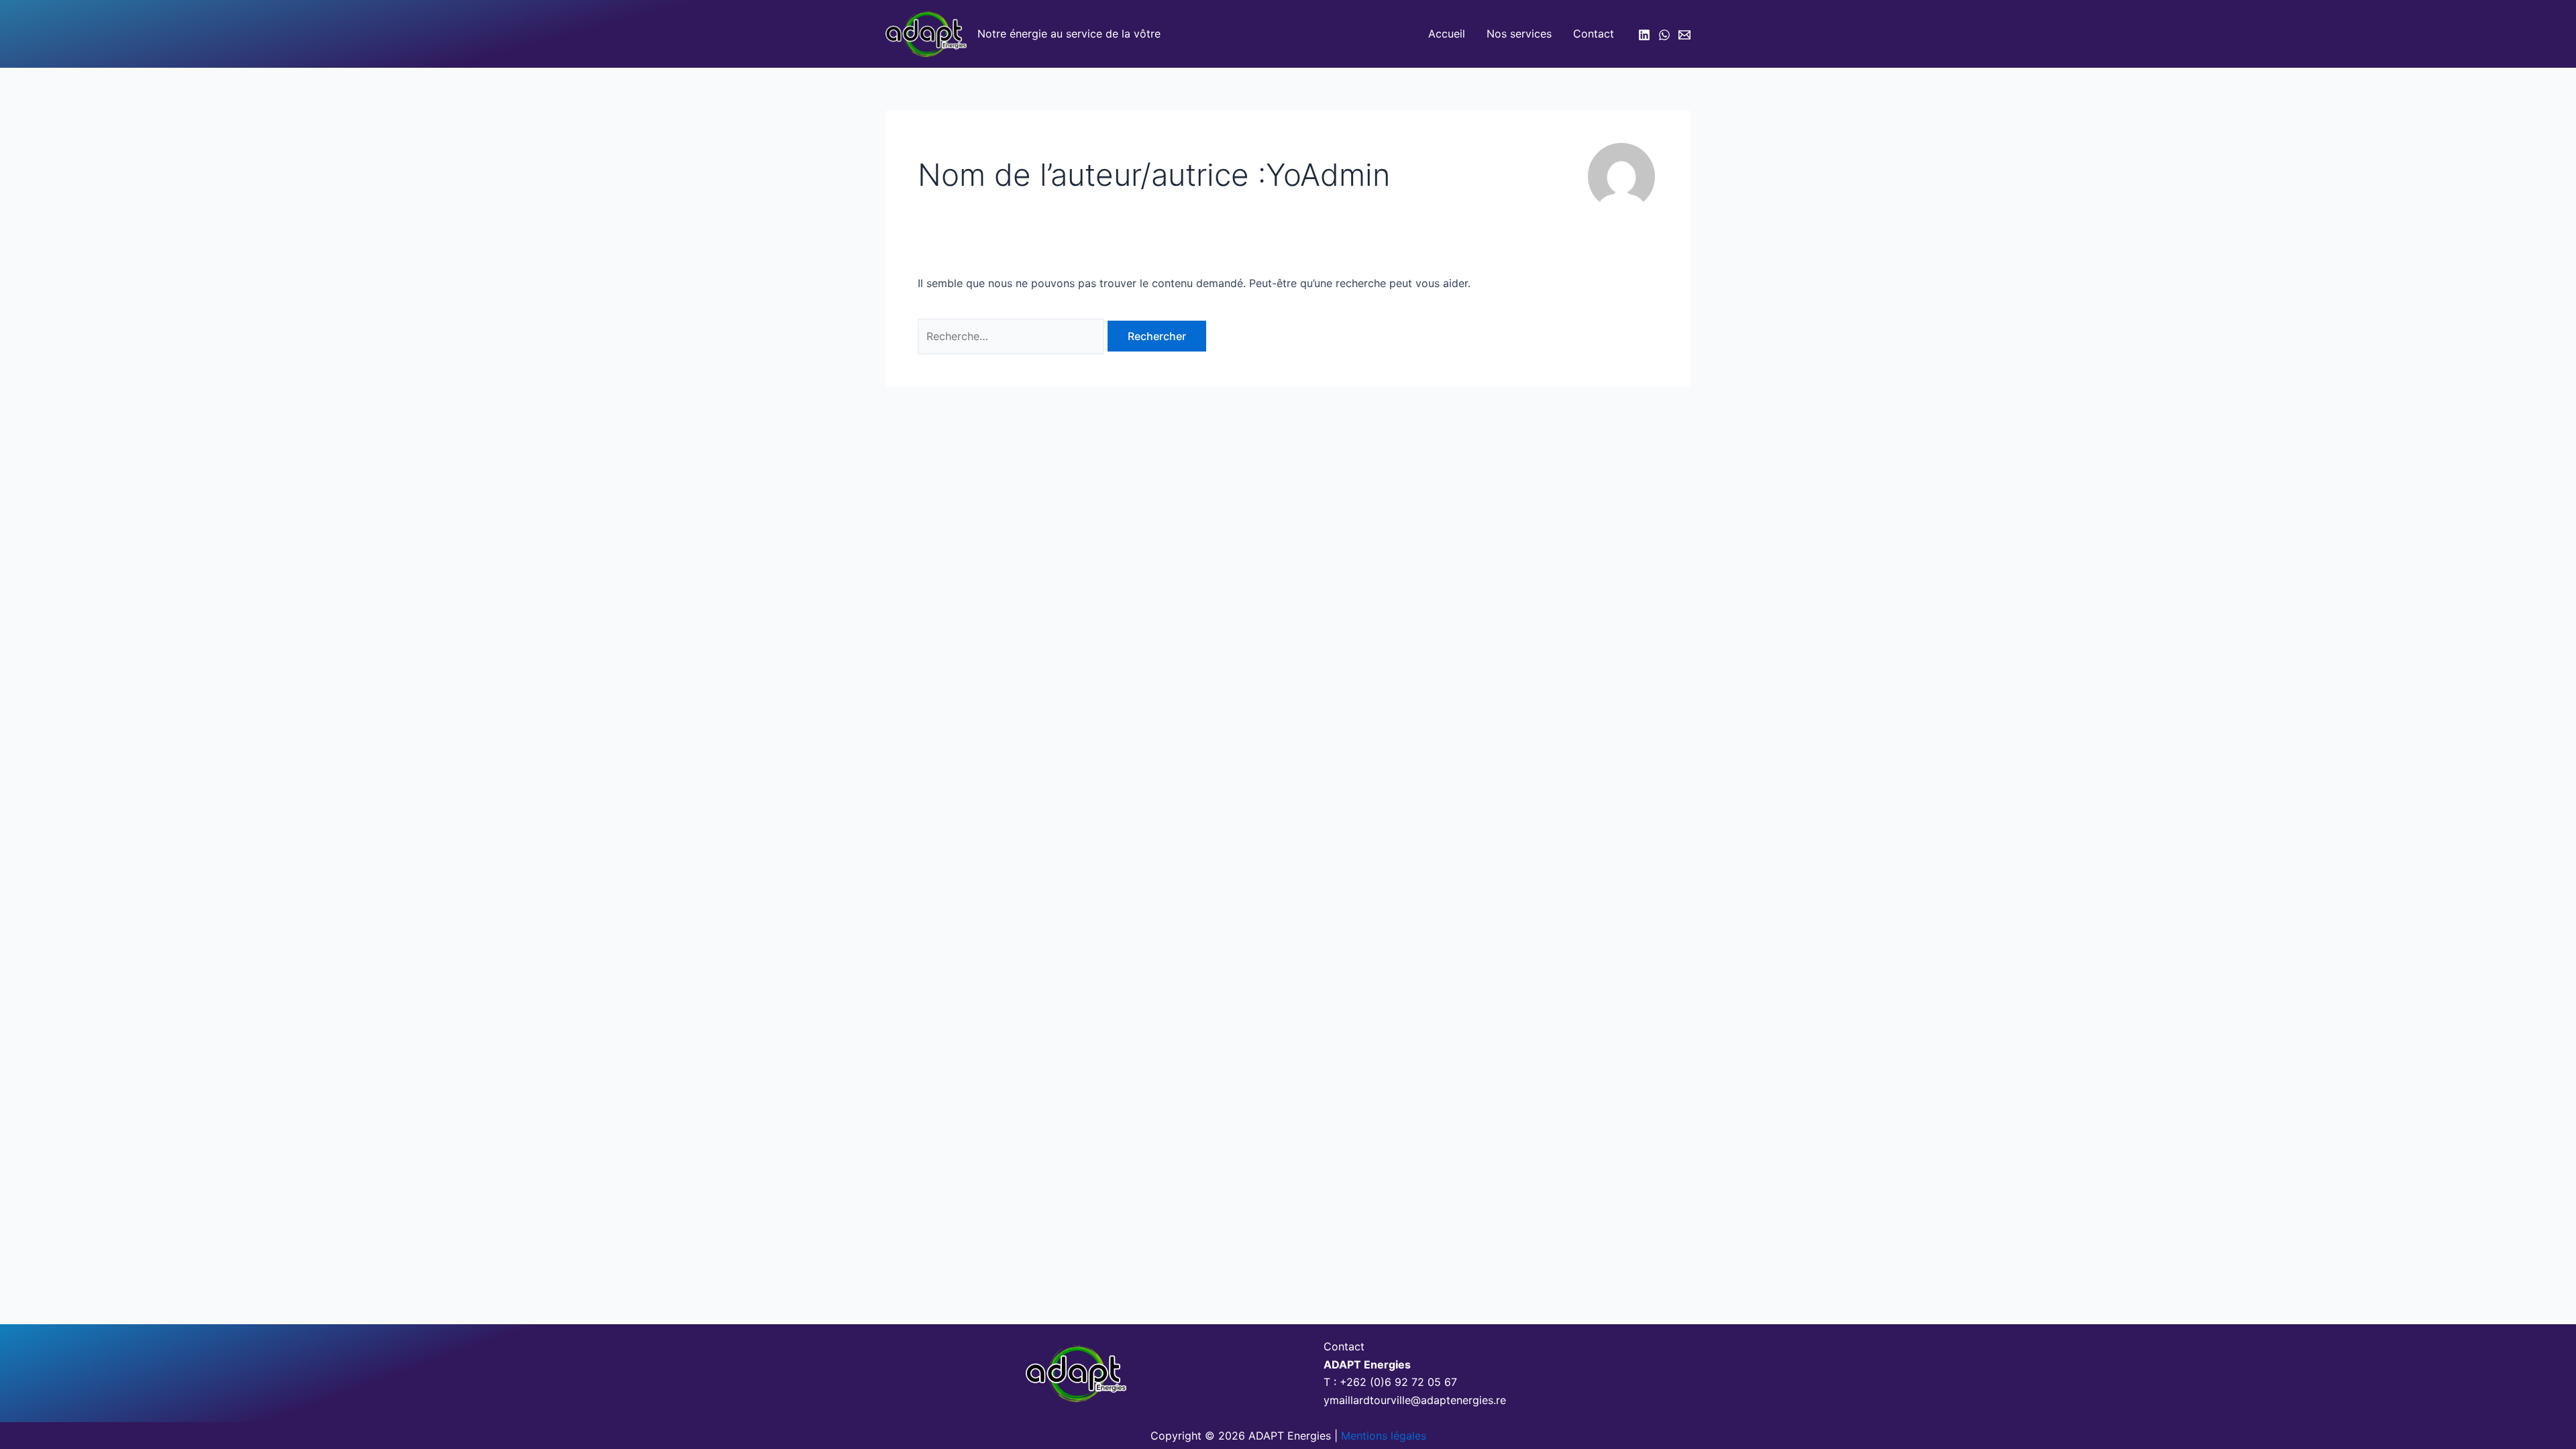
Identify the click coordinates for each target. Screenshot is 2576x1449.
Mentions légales (1384, 1436)
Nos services (1519, 34)
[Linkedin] (1644, 35)
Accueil (1447, 34)
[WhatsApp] (1664, 35)
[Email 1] (1684, 35)
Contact (1594, 34)
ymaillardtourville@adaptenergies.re (1415, 1400)
